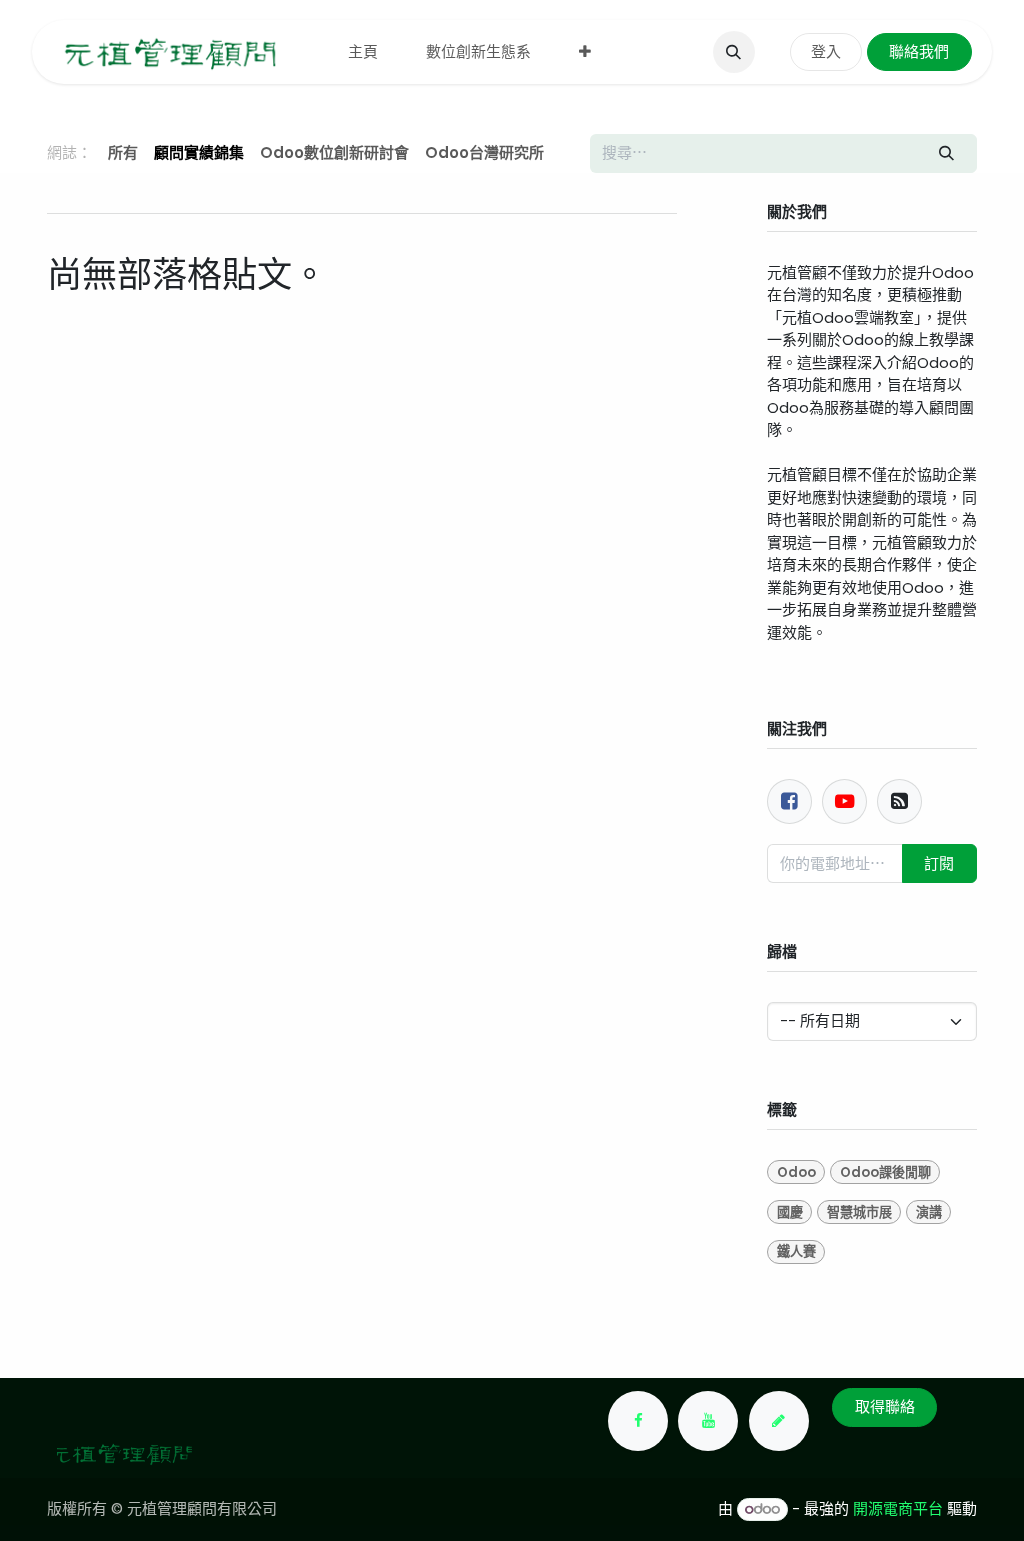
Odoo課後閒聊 (885, 1172)
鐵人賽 (796, 1251)
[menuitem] (363, 52)
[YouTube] (708, 1421)
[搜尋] (947, 153)
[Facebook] (789, 801)
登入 (826, 51)
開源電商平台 (898, 1508)
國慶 (790, 1212)
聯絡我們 (919, 51)
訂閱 (939, 863)
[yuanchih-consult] (779, 1421)
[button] (734, 52)
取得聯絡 (885, 1406)
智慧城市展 (859, 1212)
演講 (929, 1212)
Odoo (796, 1172)
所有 (123, 152)
